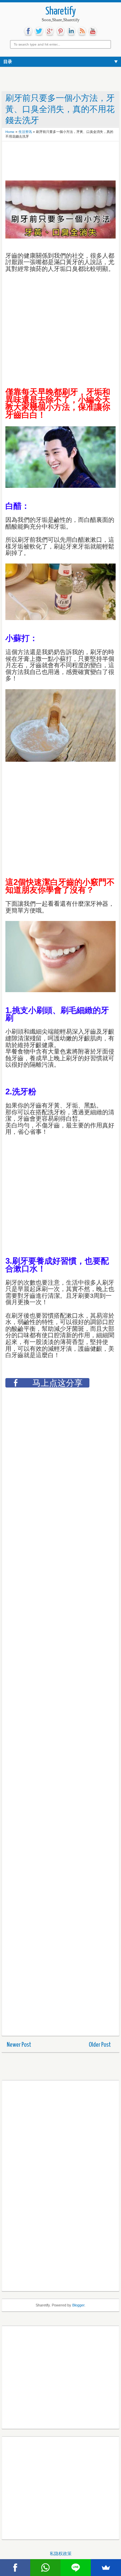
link (71, 31)
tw (39, 31)
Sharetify (61, 12)
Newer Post (19, 2045)
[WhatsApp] (45, 2568)
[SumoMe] (106, 2568)
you (93, 31)
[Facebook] (15, 2568)
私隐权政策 (61, 2554)
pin (61, 31)
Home (10, 132)
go (50, 31)
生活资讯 (25, 132)
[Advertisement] (59, 162)
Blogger (78, 2305)
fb (28, 31)
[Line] (76, 2568)
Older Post (100, 2045)
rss (82, 31)
